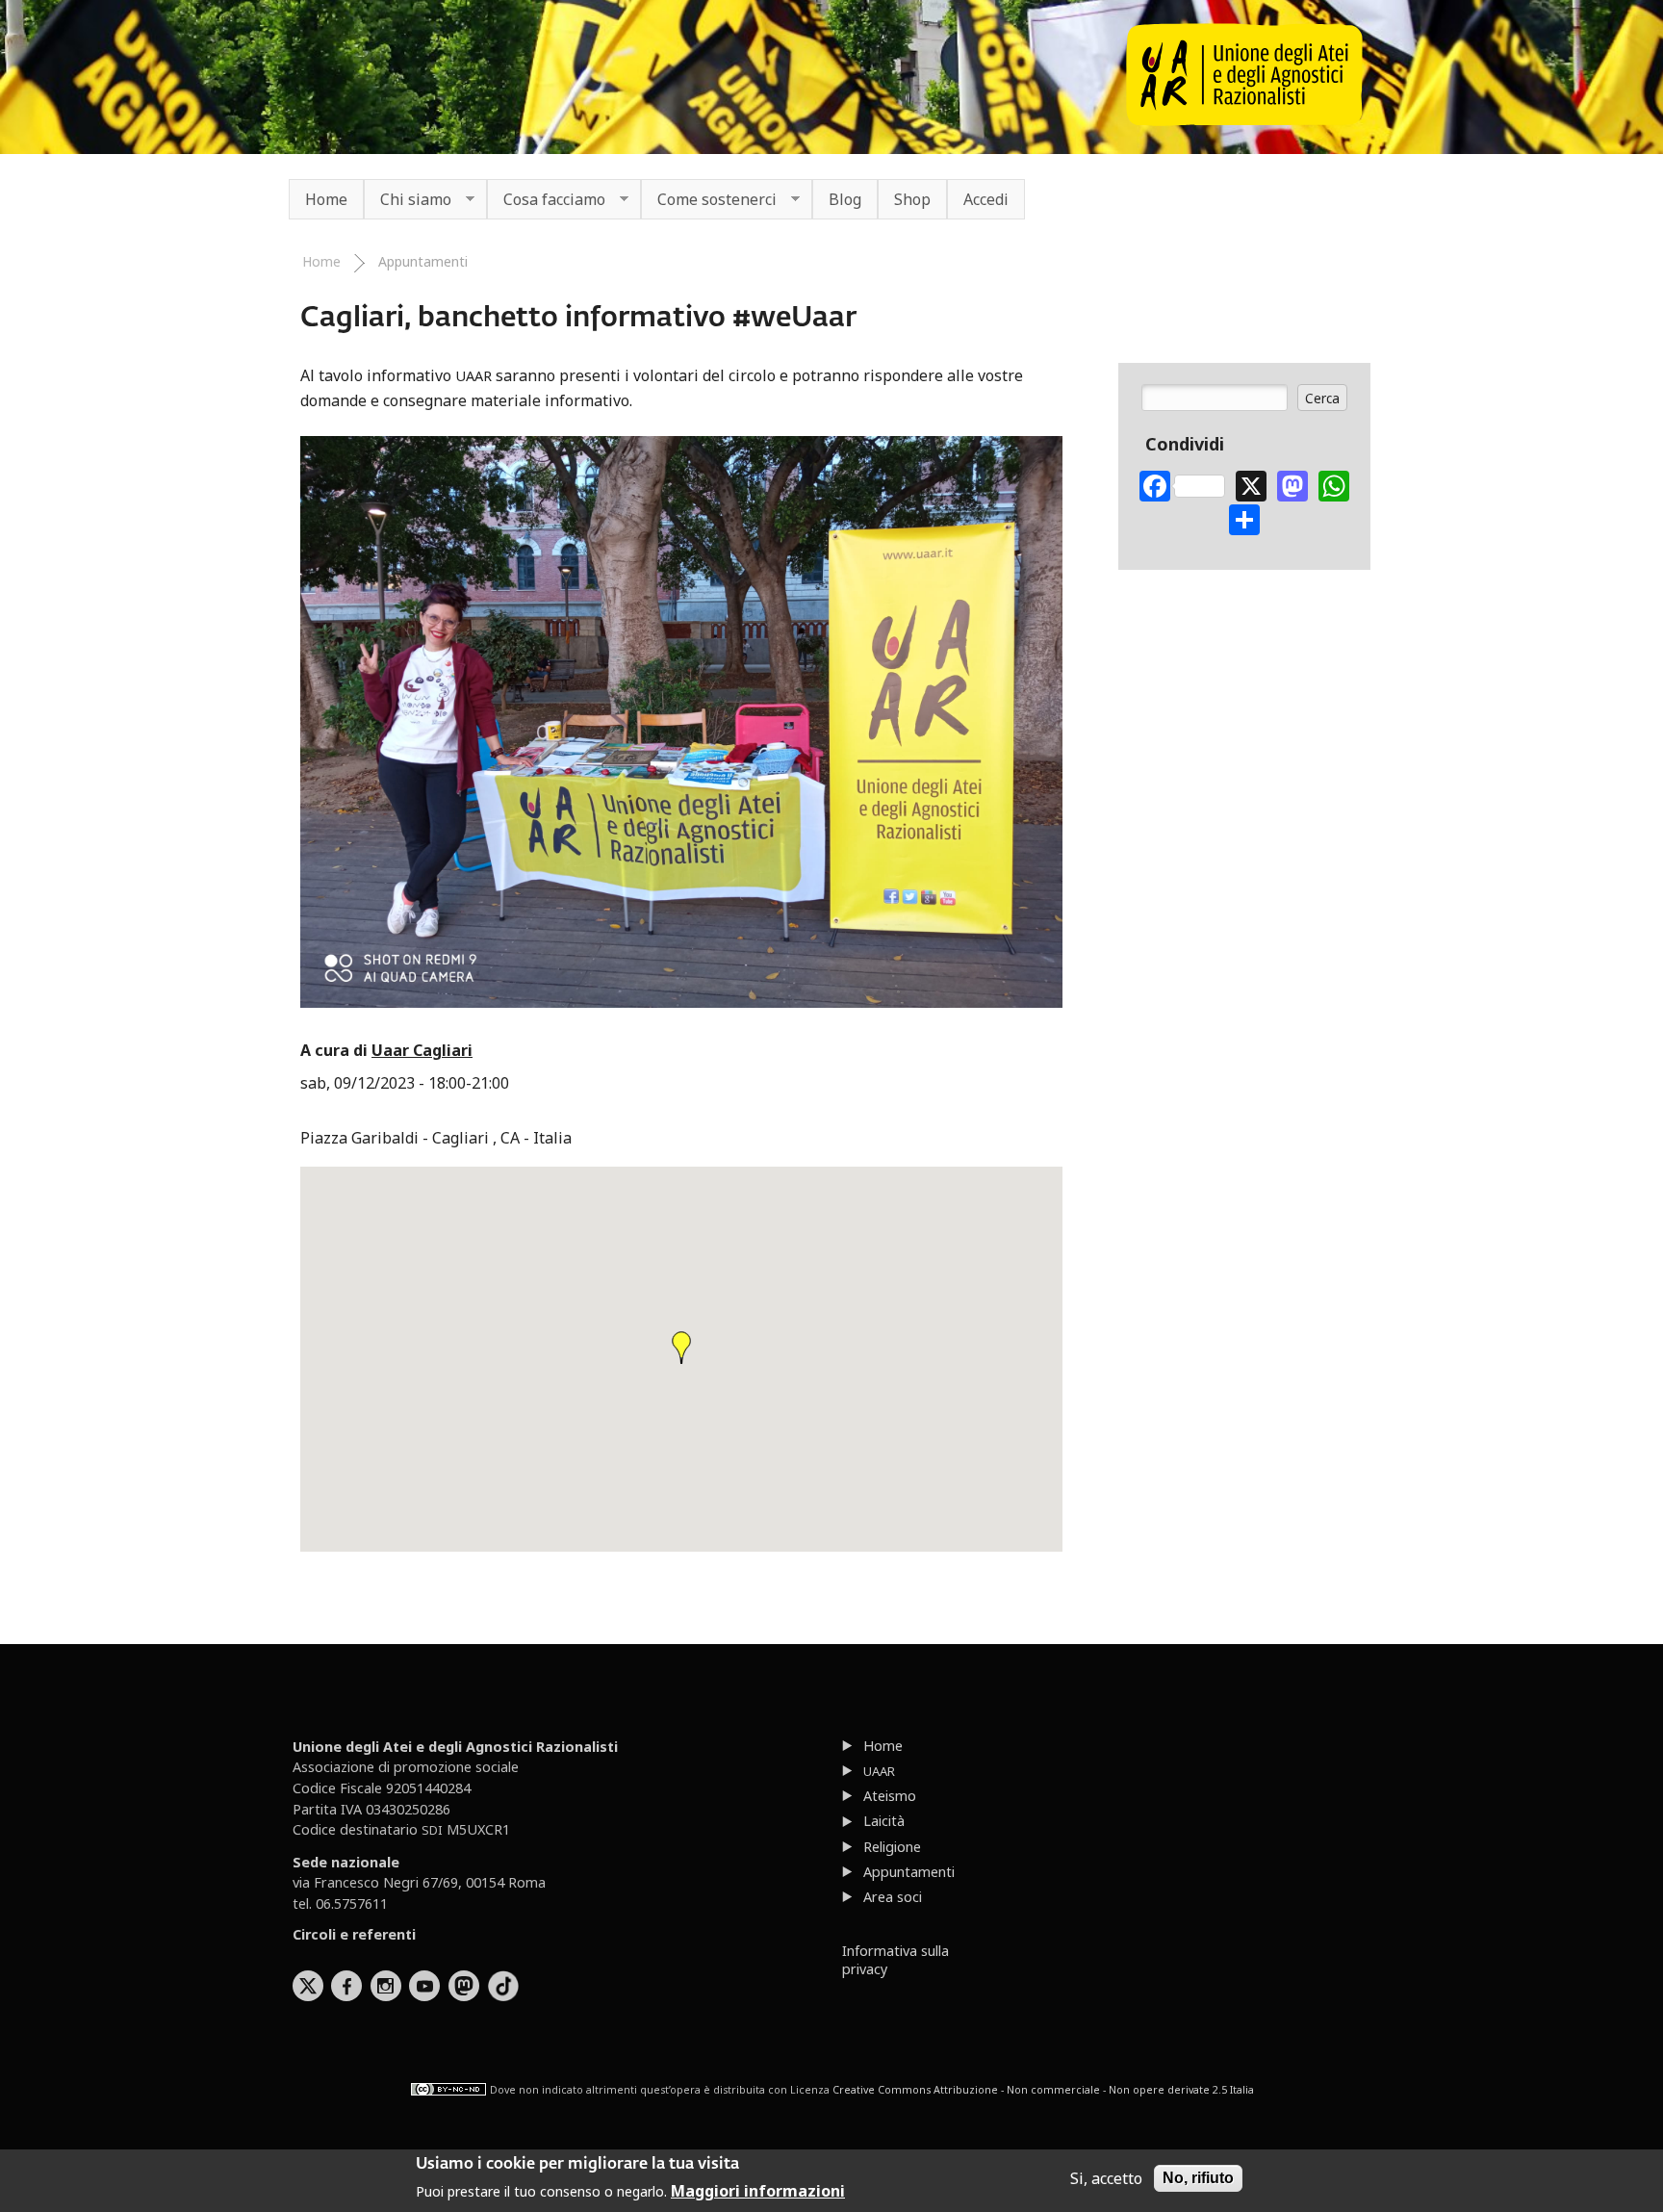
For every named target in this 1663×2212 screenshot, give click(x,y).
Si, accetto (1106, 2178)
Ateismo (890, 1796)
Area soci (893, 1897)
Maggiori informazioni (758, 2191)
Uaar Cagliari (422, 1050)
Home (326, 199)
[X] (1251, 484)
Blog (845, 199)
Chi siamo (408, 200)
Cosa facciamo (546, 200)
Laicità (884, 1821)
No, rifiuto (1198, 2178)
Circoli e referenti (354, 1934)
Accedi (986, 199)
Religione (892, 1847)
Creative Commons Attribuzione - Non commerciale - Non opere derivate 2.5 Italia (1043, 2090)
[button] (681, 1348)
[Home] (1244, 120)
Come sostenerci (709, 200)
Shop (912, 199)
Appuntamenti (423, 261)
